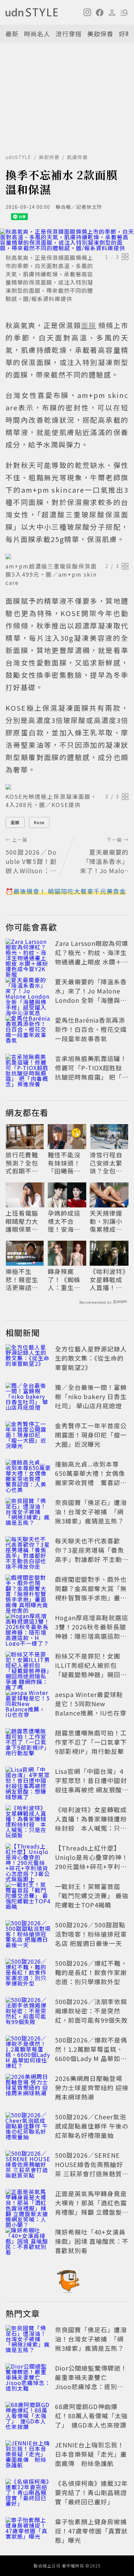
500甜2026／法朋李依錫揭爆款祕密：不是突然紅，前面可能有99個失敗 (91, 2011)
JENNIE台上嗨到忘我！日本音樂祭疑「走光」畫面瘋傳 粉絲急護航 (91, 2454)
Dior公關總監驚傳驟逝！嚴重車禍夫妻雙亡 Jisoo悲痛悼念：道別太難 (91, 2382)
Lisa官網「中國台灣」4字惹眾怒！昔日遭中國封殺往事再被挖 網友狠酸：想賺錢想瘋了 (92, 1785)
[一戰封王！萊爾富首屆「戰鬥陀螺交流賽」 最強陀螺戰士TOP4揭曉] (28, 1897)
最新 (12, 34)
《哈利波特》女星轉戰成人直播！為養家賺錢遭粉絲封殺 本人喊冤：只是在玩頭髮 (108, 1279)
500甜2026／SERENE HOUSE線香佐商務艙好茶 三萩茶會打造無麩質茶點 (92, 2169)
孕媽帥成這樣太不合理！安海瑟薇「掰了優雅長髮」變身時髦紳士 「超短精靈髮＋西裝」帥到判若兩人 (64, 1221)
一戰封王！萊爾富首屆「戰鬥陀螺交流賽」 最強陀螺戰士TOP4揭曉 (92, 1895)
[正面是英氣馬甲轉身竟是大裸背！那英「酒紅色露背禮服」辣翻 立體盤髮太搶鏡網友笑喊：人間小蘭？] (28, 2204)
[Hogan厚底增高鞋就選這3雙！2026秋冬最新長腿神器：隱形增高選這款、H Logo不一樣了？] (28, 1628)
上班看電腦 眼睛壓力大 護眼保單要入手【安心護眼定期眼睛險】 (22, 1221)
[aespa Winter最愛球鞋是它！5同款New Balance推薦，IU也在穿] (28, 1705)
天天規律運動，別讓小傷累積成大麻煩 (106, 1221)
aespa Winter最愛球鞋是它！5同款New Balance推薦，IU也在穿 (91, 1704)
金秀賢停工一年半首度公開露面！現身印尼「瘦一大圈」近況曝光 (91, 1435)
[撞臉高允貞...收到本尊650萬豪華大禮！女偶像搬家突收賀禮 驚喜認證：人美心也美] (28, 1474)
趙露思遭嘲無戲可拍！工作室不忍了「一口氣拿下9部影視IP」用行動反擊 (91, 1742)
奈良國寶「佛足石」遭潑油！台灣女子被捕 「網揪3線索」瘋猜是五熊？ (91, 1512)
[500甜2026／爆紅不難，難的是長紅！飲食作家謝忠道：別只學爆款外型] (28, 1974)
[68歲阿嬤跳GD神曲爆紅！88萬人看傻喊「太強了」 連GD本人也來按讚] (28, 2417)
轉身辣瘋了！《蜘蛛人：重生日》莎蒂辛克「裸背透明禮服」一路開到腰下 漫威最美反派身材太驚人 (66, 1279)
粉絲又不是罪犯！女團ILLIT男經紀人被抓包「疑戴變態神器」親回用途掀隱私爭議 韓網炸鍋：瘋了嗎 (92, 1674)
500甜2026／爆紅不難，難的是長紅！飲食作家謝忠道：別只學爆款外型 (91, 1972)
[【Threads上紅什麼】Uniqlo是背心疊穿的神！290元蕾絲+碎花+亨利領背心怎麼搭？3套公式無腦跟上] (28, 1858)
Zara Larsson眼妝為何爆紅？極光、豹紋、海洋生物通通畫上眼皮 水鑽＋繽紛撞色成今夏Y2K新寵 (92, 957)
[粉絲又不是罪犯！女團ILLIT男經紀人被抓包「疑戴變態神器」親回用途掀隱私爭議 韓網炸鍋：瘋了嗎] (28, 1666)
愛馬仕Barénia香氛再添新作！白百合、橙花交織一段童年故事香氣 (91, 1029)
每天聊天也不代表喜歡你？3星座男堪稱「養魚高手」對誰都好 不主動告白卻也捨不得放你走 (92, 1555)
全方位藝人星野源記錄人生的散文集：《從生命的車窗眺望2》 (91, 1358)
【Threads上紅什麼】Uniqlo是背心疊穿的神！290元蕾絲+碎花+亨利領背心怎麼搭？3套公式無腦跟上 (92, 1866)
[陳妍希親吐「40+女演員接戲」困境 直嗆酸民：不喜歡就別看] (28, 2242)
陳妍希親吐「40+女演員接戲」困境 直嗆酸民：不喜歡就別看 (92, 2241)
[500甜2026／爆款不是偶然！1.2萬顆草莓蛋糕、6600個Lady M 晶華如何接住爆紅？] (28, 2050)
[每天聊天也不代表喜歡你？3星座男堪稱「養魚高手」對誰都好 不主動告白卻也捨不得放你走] (28, 1551)
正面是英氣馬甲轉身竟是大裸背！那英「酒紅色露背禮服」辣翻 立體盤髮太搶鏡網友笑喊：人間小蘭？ (92, 2212)
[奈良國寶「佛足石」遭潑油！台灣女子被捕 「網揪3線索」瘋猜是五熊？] (28, 1513)
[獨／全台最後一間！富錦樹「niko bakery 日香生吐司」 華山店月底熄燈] (28, 1398)
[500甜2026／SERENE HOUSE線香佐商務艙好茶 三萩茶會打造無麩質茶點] (28, 2166)
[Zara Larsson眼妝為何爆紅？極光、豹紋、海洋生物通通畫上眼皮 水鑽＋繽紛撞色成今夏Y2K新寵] (28, 954)
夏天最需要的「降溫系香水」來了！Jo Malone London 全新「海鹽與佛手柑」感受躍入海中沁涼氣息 (91, 1000)
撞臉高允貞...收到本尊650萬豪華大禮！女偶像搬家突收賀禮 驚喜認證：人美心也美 (90, 1478)
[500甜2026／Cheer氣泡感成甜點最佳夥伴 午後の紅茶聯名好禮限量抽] (28, 2127)
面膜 (15, 822)
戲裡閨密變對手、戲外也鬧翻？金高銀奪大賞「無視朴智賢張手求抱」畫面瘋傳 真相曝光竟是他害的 (92, 1593)
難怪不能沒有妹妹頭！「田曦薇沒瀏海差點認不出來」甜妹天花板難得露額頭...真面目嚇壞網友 (67, 1163)
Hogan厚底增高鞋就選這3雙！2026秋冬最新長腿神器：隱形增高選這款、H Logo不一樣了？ (92, 1631)
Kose (39, 822)
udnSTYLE (18, 157)
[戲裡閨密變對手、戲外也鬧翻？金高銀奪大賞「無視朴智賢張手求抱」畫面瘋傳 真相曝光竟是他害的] (28, 1590)
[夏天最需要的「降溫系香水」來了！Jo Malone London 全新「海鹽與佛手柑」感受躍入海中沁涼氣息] (28, 992)
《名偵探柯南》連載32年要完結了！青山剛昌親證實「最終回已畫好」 (91, 2492)
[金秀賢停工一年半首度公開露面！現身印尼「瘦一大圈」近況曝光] (28, 1436)
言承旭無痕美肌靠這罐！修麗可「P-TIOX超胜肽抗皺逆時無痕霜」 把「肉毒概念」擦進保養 (92, 1072)
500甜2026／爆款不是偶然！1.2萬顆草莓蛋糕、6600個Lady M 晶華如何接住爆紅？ (91, 2054)
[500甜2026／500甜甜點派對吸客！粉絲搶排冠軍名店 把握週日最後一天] (28, 1935)
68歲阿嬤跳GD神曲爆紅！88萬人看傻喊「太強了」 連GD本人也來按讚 (91, 2416)
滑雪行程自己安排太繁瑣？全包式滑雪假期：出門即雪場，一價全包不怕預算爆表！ (106, 1163)
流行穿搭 (69, 34)
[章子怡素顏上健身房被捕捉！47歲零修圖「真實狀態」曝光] (28, 2532)
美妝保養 (100, 34)
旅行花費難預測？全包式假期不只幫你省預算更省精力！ (22, 1163)
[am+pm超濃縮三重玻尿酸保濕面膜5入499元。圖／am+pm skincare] (67, 556)
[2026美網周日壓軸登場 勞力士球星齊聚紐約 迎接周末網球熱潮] (28, 2089)
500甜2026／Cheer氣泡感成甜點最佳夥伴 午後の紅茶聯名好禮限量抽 (92, 2126)
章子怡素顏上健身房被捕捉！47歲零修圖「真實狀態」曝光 (91, 2531)
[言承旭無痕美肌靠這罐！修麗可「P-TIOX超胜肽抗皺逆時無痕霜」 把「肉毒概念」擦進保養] (28, 1069)
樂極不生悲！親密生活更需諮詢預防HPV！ (22, 1279)
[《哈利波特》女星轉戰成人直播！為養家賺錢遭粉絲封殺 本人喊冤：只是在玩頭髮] (28, 1820)
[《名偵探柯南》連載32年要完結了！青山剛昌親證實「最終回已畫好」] (28, 2494)
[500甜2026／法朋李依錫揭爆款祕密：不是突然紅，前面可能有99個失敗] (28, 2012)
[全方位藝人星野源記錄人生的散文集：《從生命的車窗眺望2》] (28, 1359)
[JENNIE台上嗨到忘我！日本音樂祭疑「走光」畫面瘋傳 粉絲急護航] (28, 2455)
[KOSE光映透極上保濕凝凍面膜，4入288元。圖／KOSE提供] (67, 787)
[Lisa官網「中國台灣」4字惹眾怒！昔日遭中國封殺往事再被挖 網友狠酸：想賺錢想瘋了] (28, 1782)
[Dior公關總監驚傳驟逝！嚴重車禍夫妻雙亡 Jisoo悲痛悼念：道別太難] (28, 2379)
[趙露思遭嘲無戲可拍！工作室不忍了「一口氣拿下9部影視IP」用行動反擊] (28, 1743)
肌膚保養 (77, 157)
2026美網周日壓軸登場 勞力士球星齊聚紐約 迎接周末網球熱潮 (92, 2087)
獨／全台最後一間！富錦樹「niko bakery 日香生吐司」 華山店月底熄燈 (91, 1396)
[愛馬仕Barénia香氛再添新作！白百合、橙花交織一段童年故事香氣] (28, 1031)
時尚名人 (37, 34)
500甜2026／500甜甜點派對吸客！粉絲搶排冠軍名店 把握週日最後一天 (91, 1934)
